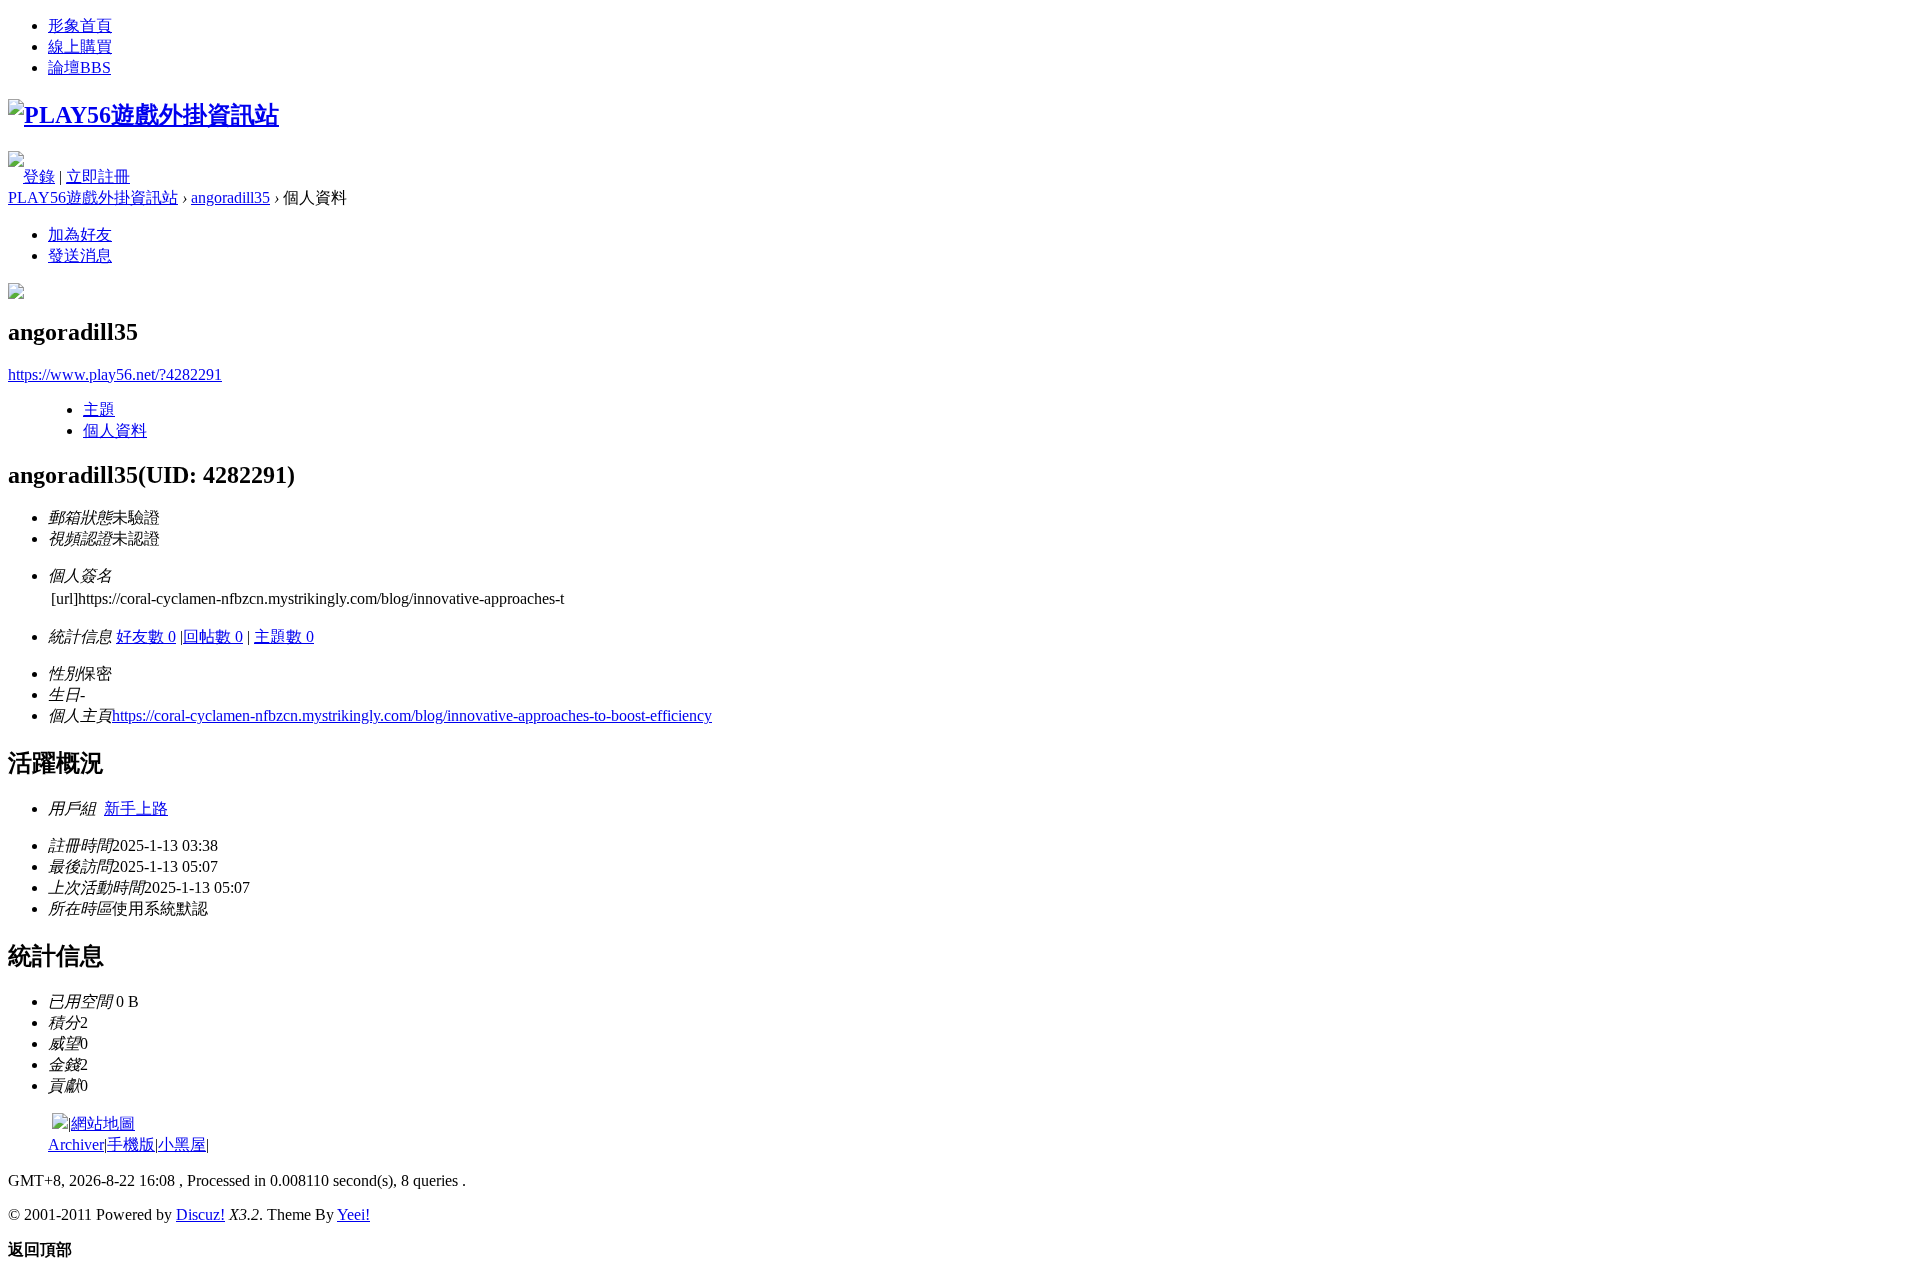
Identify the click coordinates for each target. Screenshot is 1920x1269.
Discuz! (200, 1214)
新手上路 (136, 808)
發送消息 (80, 255)
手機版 (131, 1144)
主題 (99, 409)
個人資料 (115, 430)
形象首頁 (80, 25)
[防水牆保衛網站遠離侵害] (60, 1123)
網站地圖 (103, 1123)
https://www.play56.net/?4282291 (115, 374)
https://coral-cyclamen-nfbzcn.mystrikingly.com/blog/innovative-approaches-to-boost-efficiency (412, 715)
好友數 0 (146, 636)
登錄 (39, 176)
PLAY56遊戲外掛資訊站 (93, 197)
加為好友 (80, 234)
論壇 (79, 67)
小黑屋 (182, 1144)
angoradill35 (230, 197)
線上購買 (80, 46)
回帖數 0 (213, 636)
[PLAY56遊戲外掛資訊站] (143, 115)
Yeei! (353, 1214)
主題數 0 (284, 636)
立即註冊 (98, 176)
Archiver (76, 1144)
